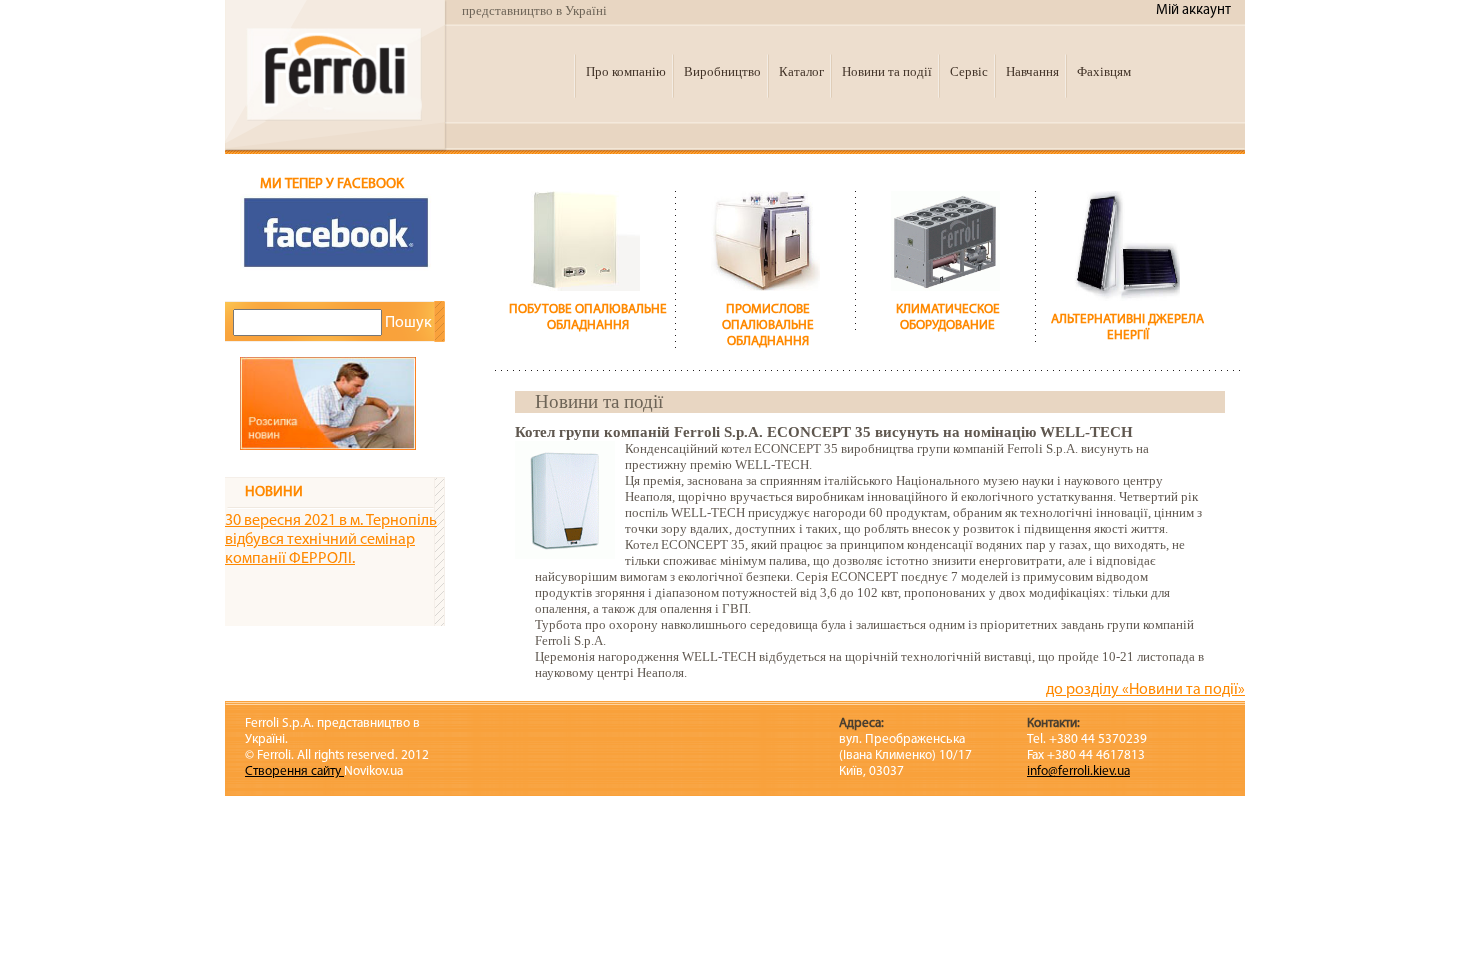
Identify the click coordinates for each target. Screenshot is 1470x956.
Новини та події (887, 71)
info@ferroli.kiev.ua (1078, 771)
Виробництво (722, 71)
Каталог (801, 71)
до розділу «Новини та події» (1145, 690)
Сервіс (969, 71)
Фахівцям (1104, 71)
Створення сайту (294, 771)
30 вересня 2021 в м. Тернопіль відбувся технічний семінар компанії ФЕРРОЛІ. (331, 540)
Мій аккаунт (1193, 10)
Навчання (1032, 71)
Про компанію (626, 71)
